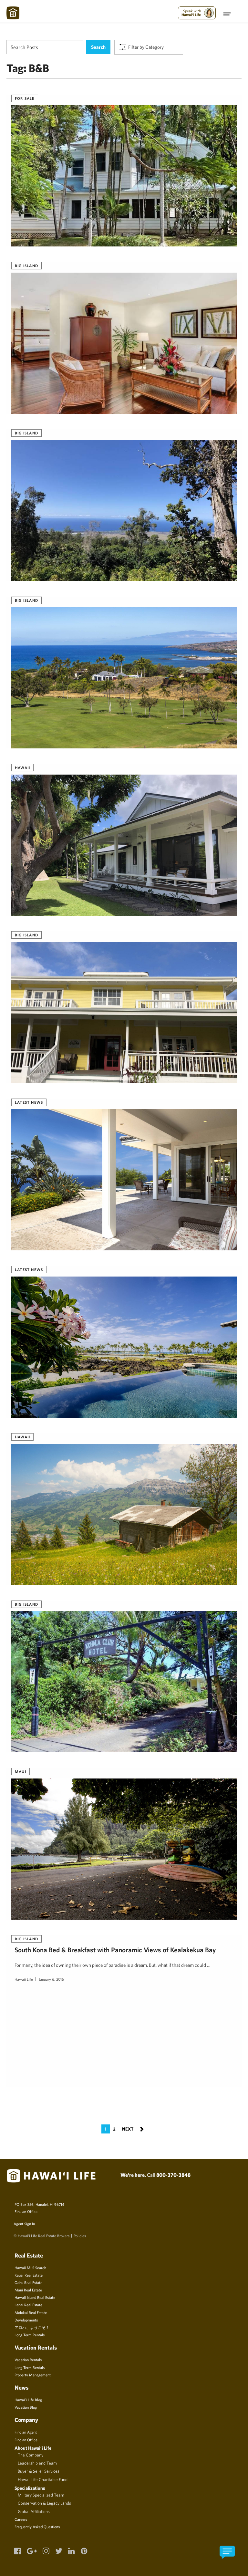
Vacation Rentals (28, 2360)
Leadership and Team (37, 2463)
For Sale (25, 98)
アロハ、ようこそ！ (32, 2327)
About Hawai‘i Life (33, 2448)
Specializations (30, 2488)
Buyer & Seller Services (39, 2471)
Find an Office (26, 2211)
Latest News (29, 1102)
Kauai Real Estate (29, 2275)
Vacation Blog (26, 2407)
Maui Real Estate (28, 2290)
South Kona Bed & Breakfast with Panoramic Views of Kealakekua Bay (115, 1950)
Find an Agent (26, 2432)
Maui (21, 1771)
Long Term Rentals (30, 2335)
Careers (21, 2519)
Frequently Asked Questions (37, 2527)
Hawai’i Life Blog (28, 2400)
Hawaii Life (24, 1979)
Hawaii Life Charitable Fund (43, 2479)
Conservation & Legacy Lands (44, 2503)
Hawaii (22, 767)
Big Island (26, 266)
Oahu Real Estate (28, 2282)
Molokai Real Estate (31, 2312)
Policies (80, 2236)
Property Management (33, 2375)
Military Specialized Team (41, 2495)
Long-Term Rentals (30, 2367)
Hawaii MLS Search (30, 2268)
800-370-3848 (173, 2175)
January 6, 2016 (51, 1979)
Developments (26, 2320)
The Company (31, 2455)
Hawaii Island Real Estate (35, 2297)
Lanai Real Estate (28, 2305)
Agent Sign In (24, 2224)
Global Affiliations (34, 2511)
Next (133, 2128)
